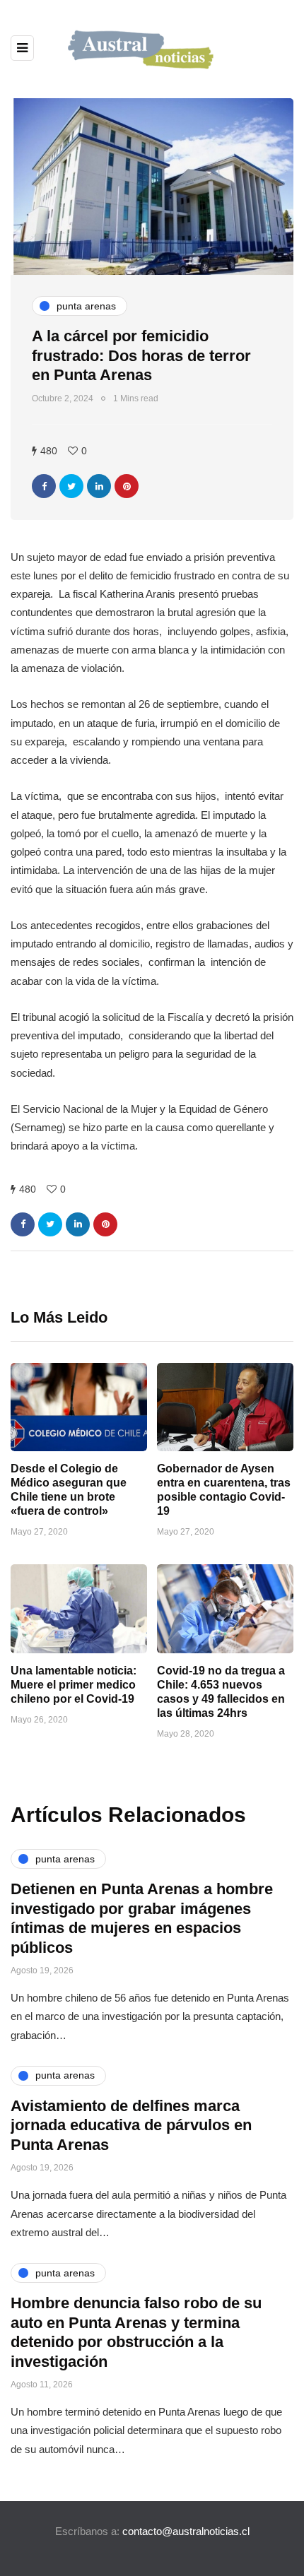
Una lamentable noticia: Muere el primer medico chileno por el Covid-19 (74, 1685)
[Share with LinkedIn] (99, 486)
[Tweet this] (71, 486)
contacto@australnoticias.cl (186, 2531)
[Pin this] (127, 486)
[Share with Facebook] (44, 486)
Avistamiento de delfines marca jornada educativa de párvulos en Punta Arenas (131, 2125)
